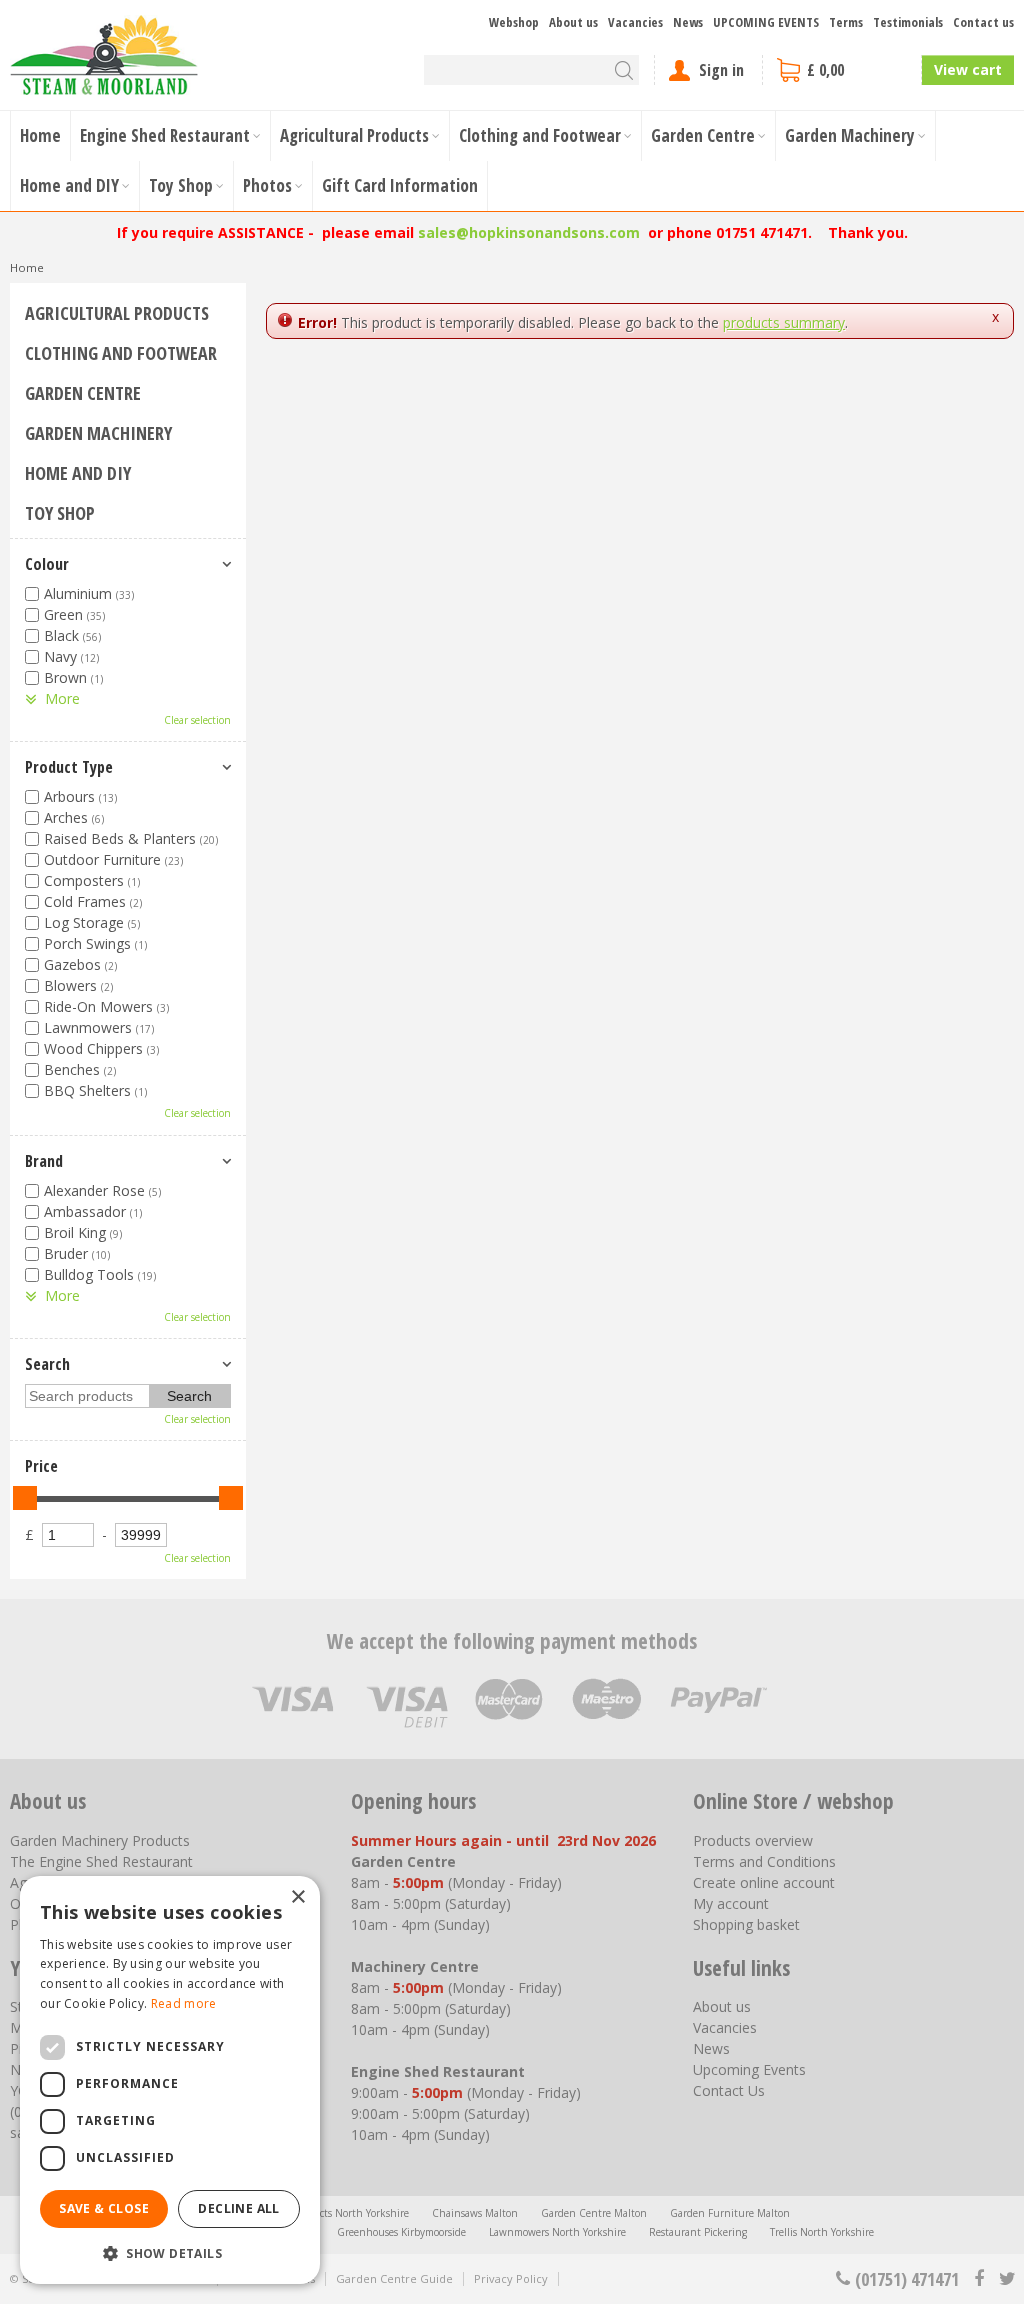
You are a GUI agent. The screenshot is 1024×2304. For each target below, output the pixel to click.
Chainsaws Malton (475, 2213)
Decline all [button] (238, 2208)
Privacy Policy (511, 2278)
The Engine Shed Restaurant (101, 1861)
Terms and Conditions (764, 1861)
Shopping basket (746, 1924)
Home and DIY (78, 473)
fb (979, 2279)
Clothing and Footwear (121, 353)
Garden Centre (83, 393)
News (711, 2048)
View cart (968, 69)
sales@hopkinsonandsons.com (529, 232)
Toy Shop (60, 513)
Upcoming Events (749, 2069)
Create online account (764, 1882)
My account (731, 1903)
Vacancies (725, 2027)
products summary (784, 322)
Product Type (69, 767)
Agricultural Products (117, 313)
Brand (44, 1161)
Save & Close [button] (104, 2208)
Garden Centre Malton (594, 2213)
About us (722, 2006)
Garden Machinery (98, 433)
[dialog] (170, 2080)
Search (47, 1364)
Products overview (753, 1840)
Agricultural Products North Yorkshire (321, 2213)
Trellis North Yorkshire (822, 2232)
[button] (170, 2252)
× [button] (297, 1897)
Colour (47, 564)
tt (1006, 2279)
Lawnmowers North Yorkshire (557, 2232)
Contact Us (729, 2090)
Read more (184, 2003)
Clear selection (197, 720)
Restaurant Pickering (698, 2232)
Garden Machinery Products (100, 1840)
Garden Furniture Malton (730, 2213)
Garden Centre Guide (394, 2278)
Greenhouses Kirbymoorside (401, 2232)
